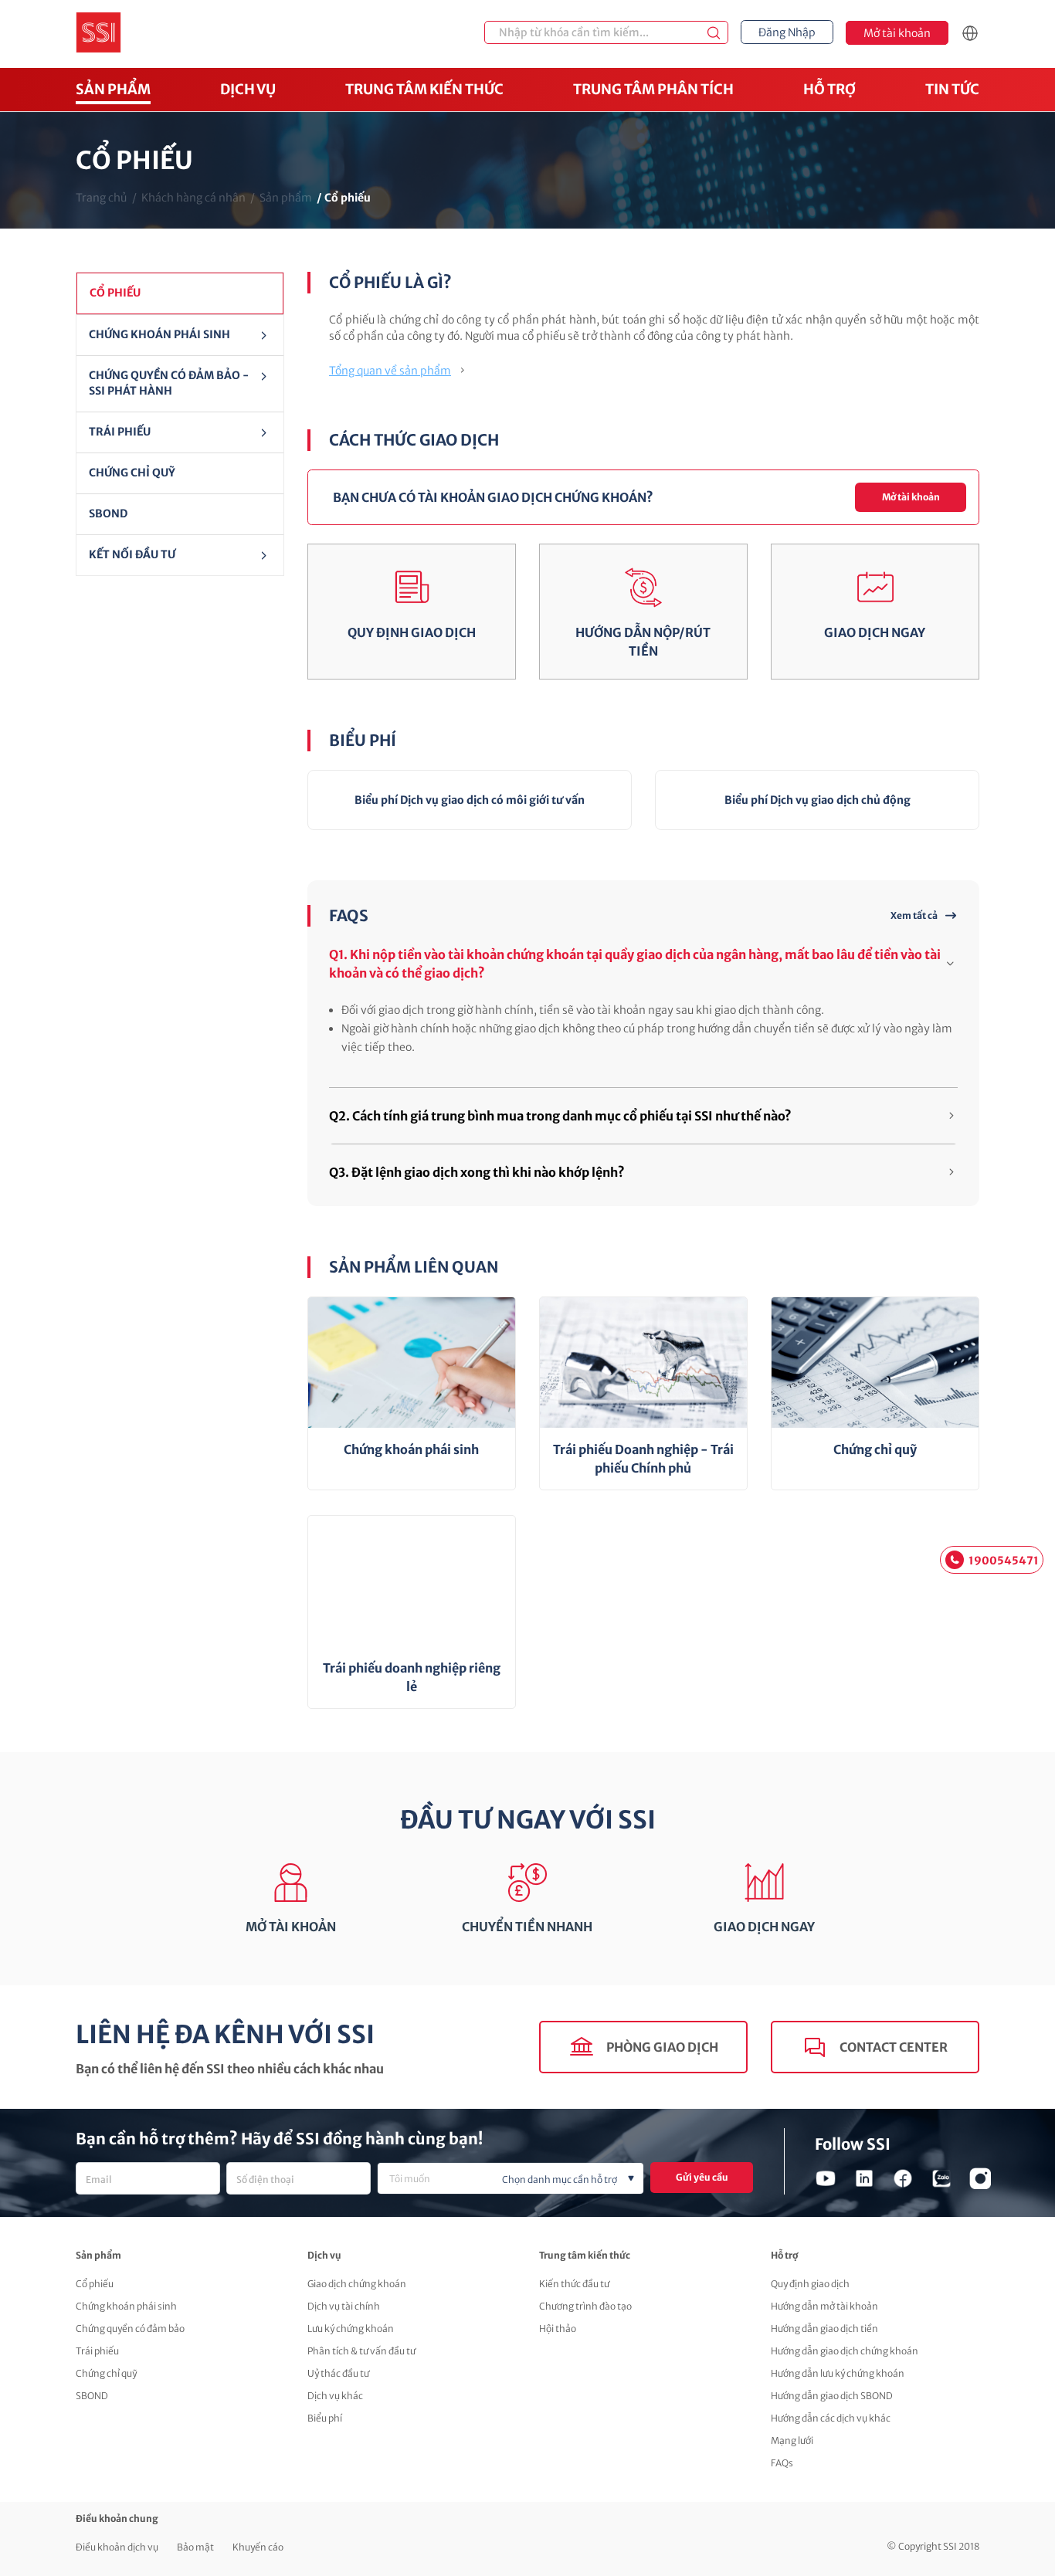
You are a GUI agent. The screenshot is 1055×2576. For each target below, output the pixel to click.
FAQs (782, 2463)
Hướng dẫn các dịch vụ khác (831, 2418)
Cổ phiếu (95, 2284)
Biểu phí (325, 2418)
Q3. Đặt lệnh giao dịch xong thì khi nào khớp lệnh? (477, 1172)
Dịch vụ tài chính (344, 2306)
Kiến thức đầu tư (574, 2284)
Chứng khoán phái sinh (126, 2306)
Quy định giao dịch (810, 2284)
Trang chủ (102, 198)
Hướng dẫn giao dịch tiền (824, 2329)
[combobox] (511, 2178)
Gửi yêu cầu (702, 2177)
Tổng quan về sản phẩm (390, 371)
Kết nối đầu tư (132, 554)
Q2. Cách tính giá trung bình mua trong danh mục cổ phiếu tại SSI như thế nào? (560, 1116)
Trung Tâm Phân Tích (653, 89)
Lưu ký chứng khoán (351, 2329)
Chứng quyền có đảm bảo (130, 2329)
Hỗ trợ (829, 89)
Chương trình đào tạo (585, 2306)
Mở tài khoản (911, 497)
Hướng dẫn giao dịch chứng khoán (845, 2351)
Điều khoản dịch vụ (117, 2547)
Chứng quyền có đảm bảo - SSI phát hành (169, 383)
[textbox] (536, 2180)
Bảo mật (195, 2547)
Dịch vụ (248, 89)
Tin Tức (952, 89)
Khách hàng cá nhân (193, 198)
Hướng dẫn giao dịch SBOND (832, 2396)
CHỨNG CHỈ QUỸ (132, 473)
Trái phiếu (120, 432)
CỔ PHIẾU (115, 293)
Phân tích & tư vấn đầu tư (361, 2351)
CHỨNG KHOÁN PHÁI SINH (159, 334)
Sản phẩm (113, 89)
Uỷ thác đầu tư (338, 2373)
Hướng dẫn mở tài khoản (824, 2306)
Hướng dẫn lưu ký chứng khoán (838, 2373)
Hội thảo (558, 2329)
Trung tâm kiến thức (424, 89)
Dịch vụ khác (335, 2396)
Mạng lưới (792, 2440)
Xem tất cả (914, 915)
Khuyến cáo (258, 2547)
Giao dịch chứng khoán (357, 2284)
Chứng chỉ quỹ (106, 2373)
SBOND (108, 514)
